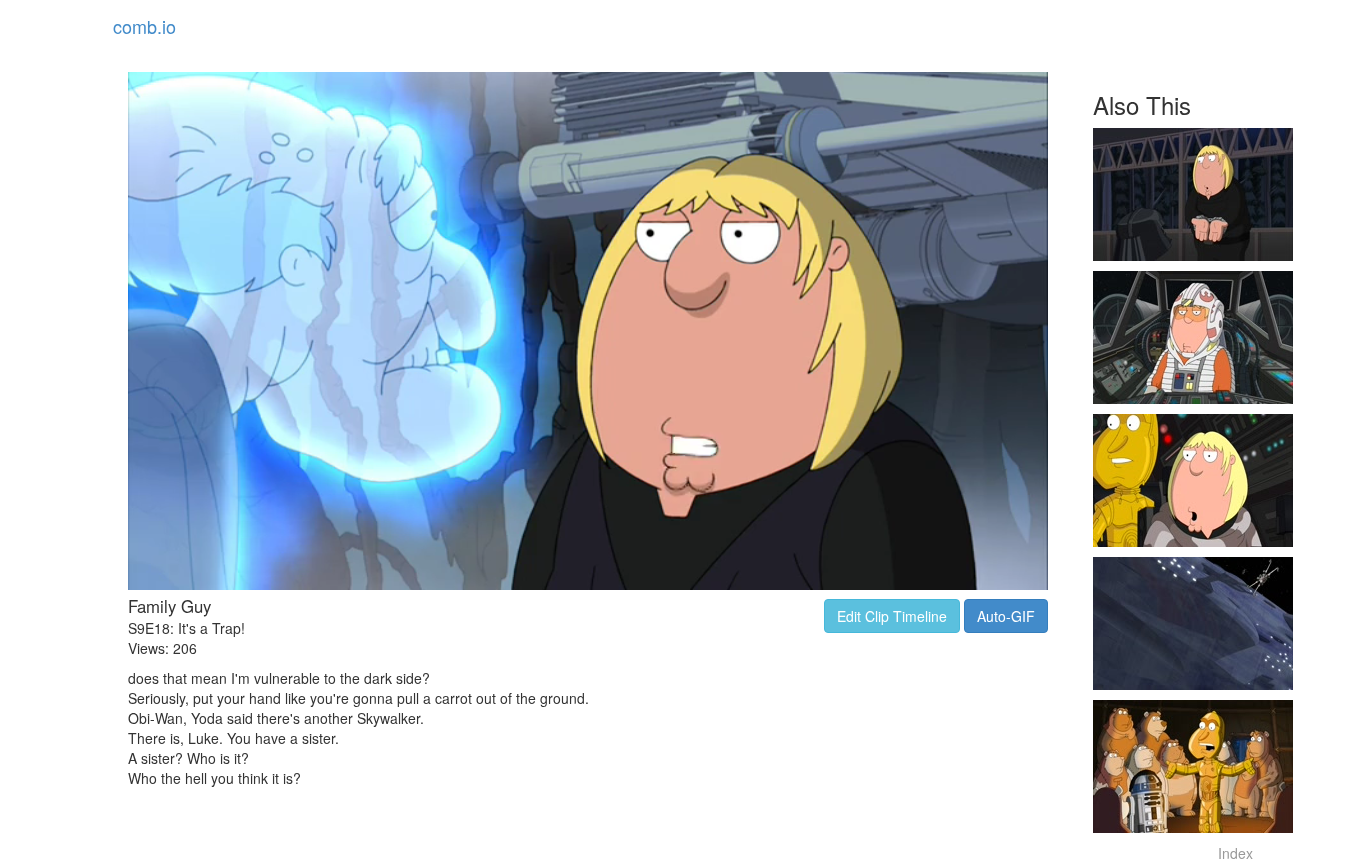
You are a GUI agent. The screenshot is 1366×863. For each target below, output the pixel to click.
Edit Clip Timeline (892, 616)
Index (1235, 853)
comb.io (144, 26)
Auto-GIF (1006, 616)
